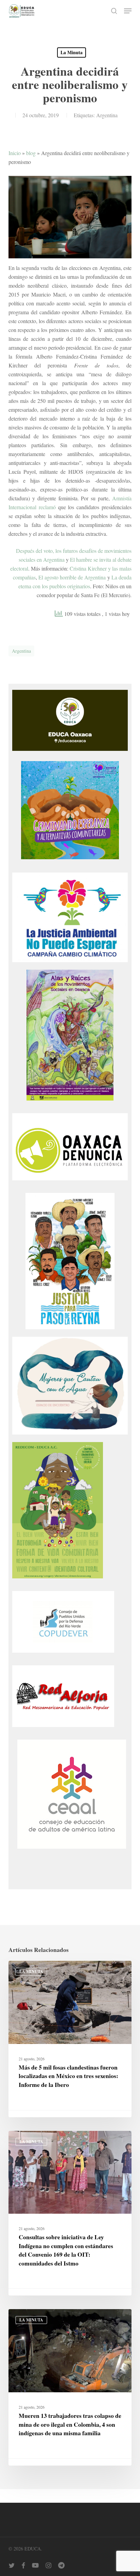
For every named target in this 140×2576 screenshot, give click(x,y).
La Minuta (72, 52)
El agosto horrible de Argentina (72, 577)
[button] (128, 11)
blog (31, 153)
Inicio (15, 153)
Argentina (107, 115)
